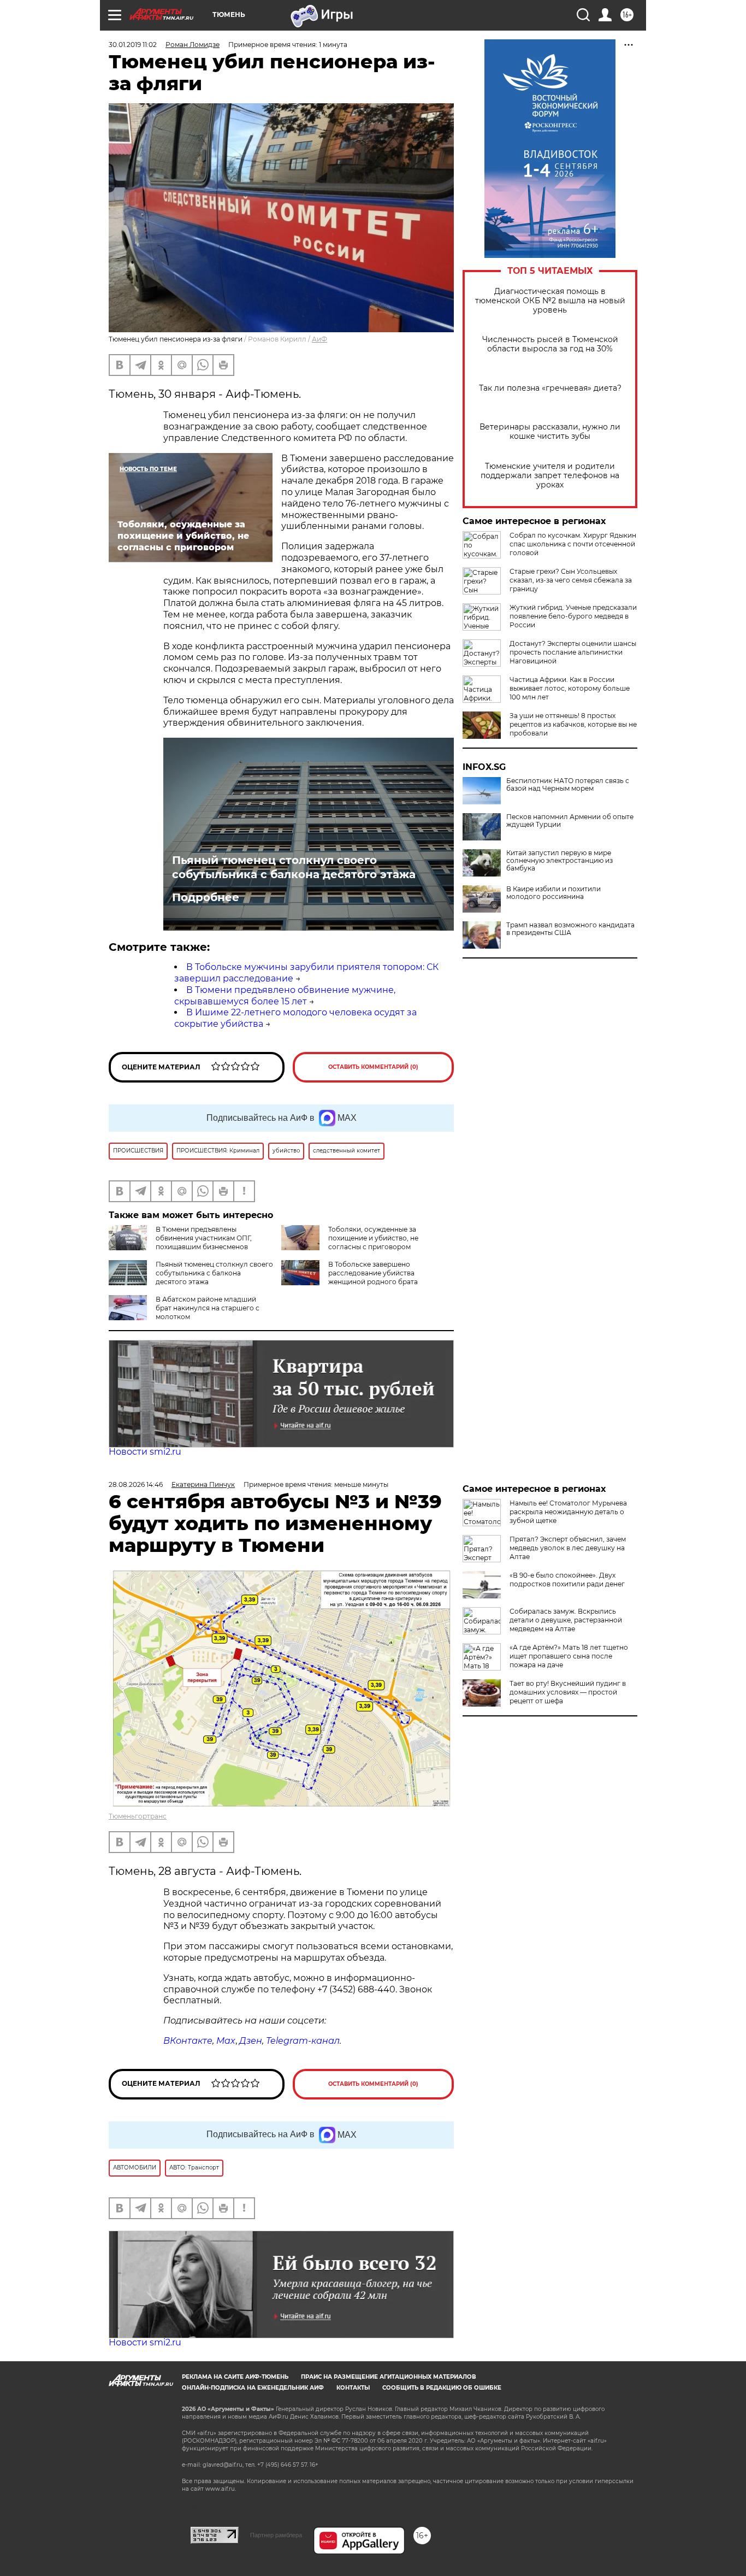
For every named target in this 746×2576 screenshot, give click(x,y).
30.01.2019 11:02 (133, 45)
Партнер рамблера (276, 2535)
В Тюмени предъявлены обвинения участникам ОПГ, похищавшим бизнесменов (204, 1238)
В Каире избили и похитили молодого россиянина (553, 893)
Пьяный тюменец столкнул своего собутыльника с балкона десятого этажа (294, 867)
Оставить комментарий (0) (373, 1067)
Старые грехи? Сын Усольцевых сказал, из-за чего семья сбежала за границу (571, 580)
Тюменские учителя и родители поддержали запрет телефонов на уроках (550, 476)
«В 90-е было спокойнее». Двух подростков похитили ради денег (567, 1580)
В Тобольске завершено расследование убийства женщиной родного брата (373, 1273)
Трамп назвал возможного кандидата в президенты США (570, 929)
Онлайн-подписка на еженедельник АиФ (253, 2388)
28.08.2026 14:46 (136, 1484)
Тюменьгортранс (138, 1816)
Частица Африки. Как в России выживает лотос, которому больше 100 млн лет (570, 688)
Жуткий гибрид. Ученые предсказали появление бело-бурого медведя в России (573, 616)
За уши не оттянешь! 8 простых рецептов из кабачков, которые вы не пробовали (573, 724)
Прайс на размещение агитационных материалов (389, 2377)
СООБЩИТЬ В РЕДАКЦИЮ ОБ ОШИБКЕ (442, 2388)
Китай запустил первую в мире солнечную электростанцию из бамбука (559, 861)
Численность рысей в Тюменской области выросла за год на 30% (550, 344)
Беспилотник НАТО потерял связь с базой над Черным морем (568, 785)
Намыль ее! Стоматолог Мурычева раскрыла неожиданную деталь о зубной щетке (568, 1512)
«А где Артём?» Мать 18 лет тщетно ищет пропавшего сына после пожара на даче (569, 1656)
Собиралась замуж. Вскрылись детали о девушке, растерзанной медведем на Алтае (566, 1620)
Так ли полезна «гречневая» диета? (550, 388)
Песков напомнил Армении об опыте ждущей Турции (570, 821)
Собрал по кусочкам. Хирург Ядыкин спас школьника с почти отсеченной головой (573, 544)
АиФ (319, 339)
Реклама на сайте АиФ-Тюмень (235, 2377)
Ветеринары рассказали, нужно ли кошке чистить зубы (550, 432)
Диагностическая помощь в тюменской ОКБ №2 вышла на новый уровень (550, 301)
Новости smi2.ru (145, 1452)
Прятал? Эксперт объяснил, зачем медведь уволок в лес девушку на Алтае (568, 1548)
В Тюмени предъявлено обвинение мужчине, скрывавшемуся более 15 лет (285, 996)
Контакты (353, 2388)
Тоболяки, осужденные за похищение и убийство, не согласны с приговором (373, 1238)
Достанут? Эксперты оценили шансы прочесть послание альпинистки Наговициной (573, 652)
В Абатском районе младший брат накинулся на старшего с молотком (208, 1308)
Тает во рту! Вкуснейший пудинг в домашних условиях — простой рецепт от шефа (568, 1692)
